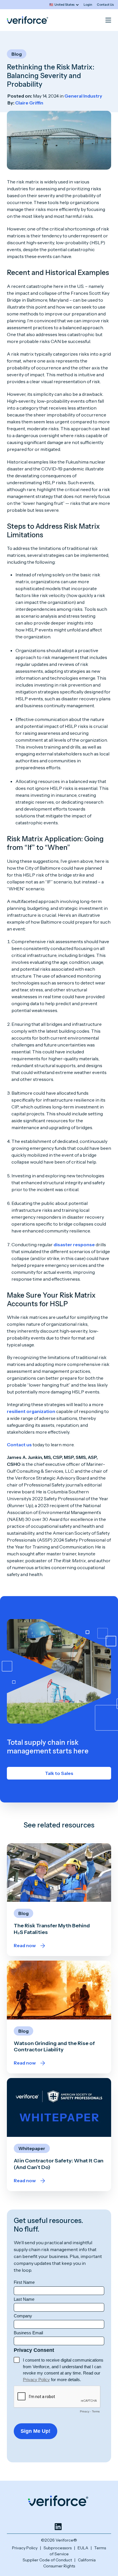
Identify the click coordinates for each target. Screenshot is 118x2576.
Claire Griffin (29, 103)
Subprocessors (58, 2548)
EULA (83, 2548)
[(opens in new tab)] (58, 2527)
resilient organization (31, 1411)
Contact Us (105, 5)
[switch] (64, 5)
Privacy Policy (25, 2548)
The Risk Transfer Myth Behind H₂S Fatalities (52, 1929)
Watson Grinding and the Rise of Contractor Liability (54, 2046)
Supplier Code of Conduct (47, 2560)
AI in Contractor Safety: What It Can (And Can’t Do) (59, 2164)
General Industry (83, 96)
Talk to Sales (59, 1773)
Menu (108, 20)
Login (88, 5)
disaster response (74, 1245)
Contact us (19, 1445)
